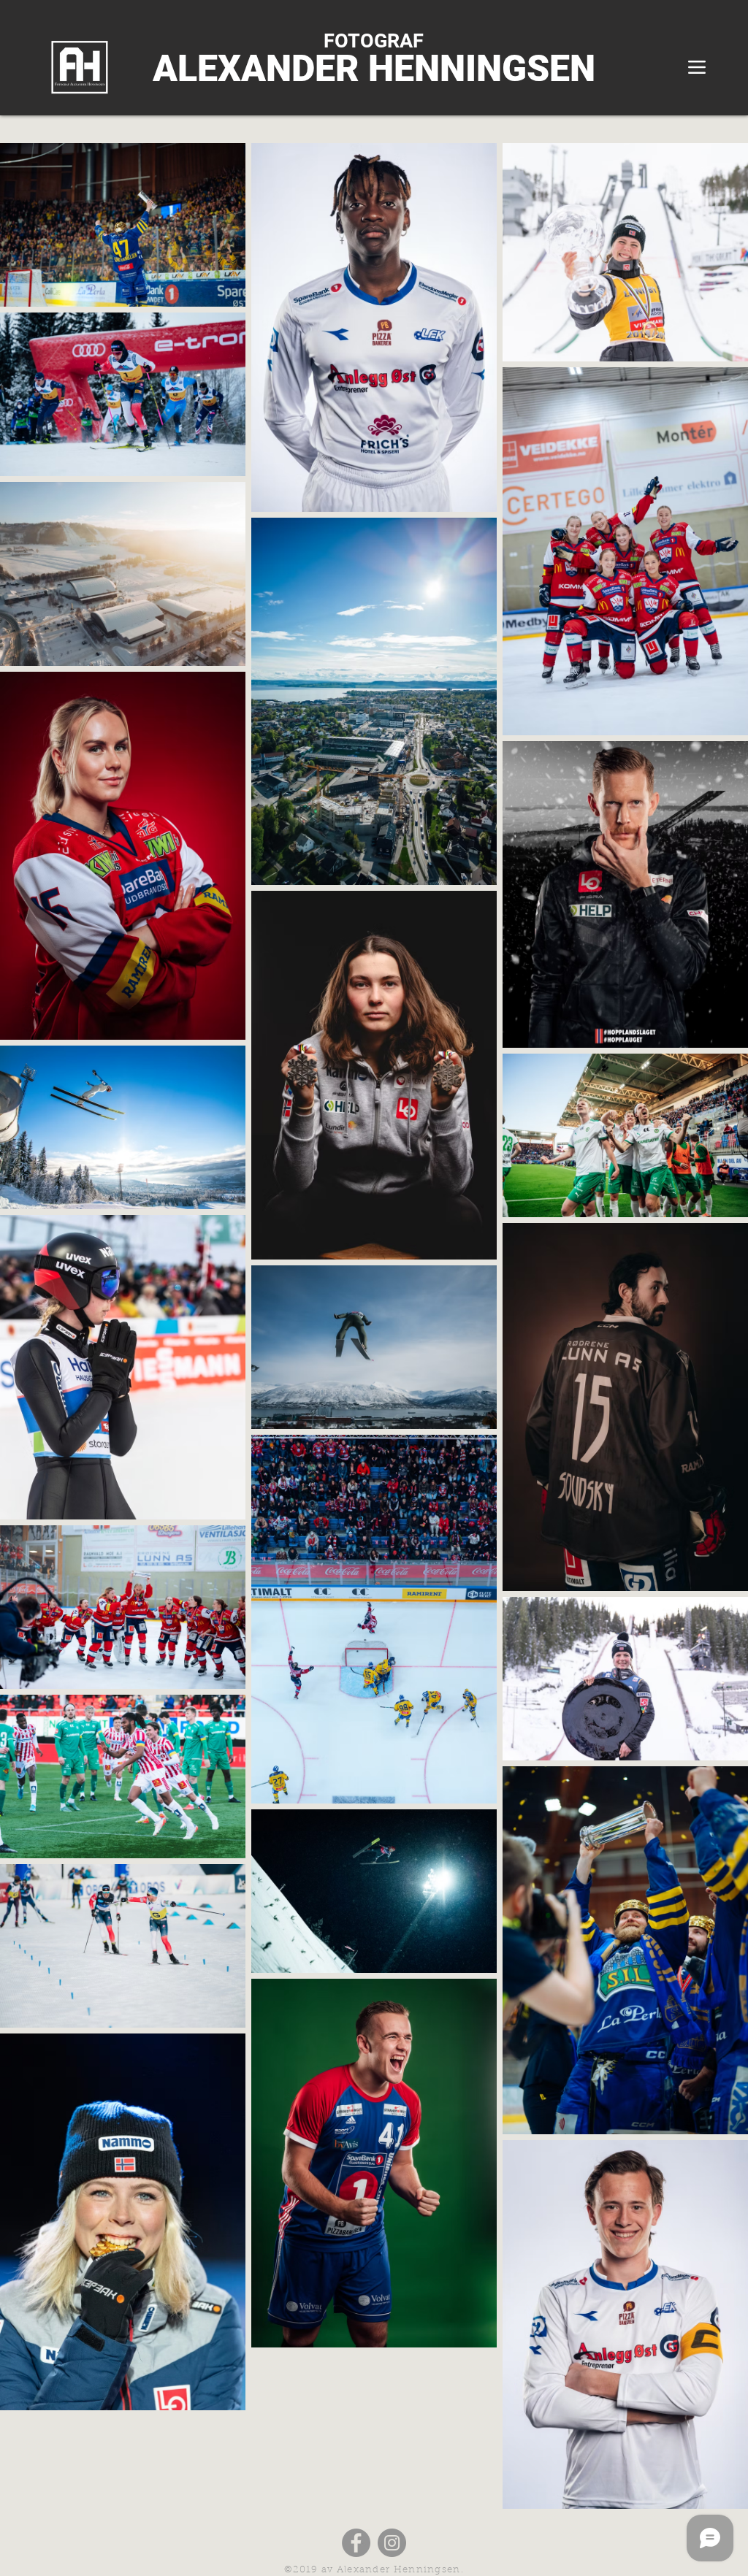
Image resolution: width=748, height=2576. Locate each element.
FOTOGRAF (374, 41)
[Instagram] (392, 2543)
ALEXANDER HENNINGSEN (374, 69)
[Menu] (697, 67)
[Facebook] (356, 2543)
